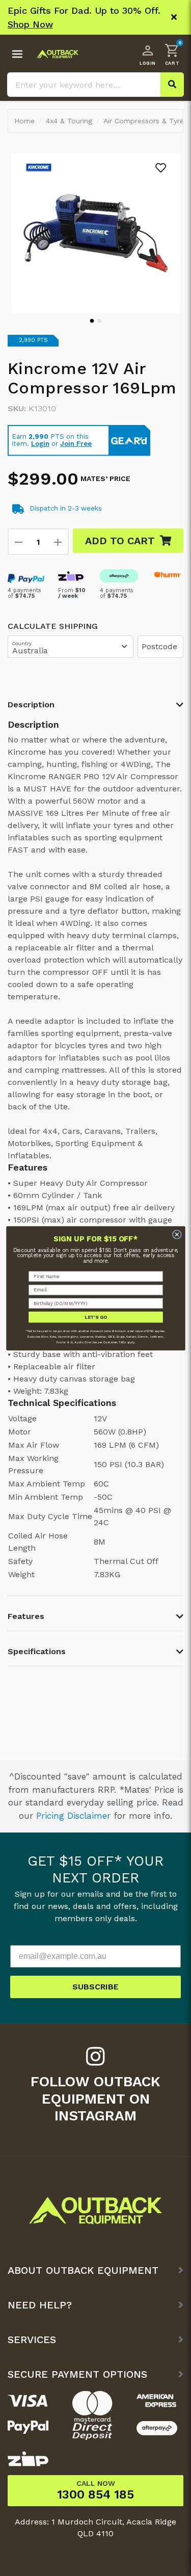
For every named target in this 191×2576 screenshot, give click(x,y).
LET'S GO (95, 1317)
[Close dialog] (176, 1234)
